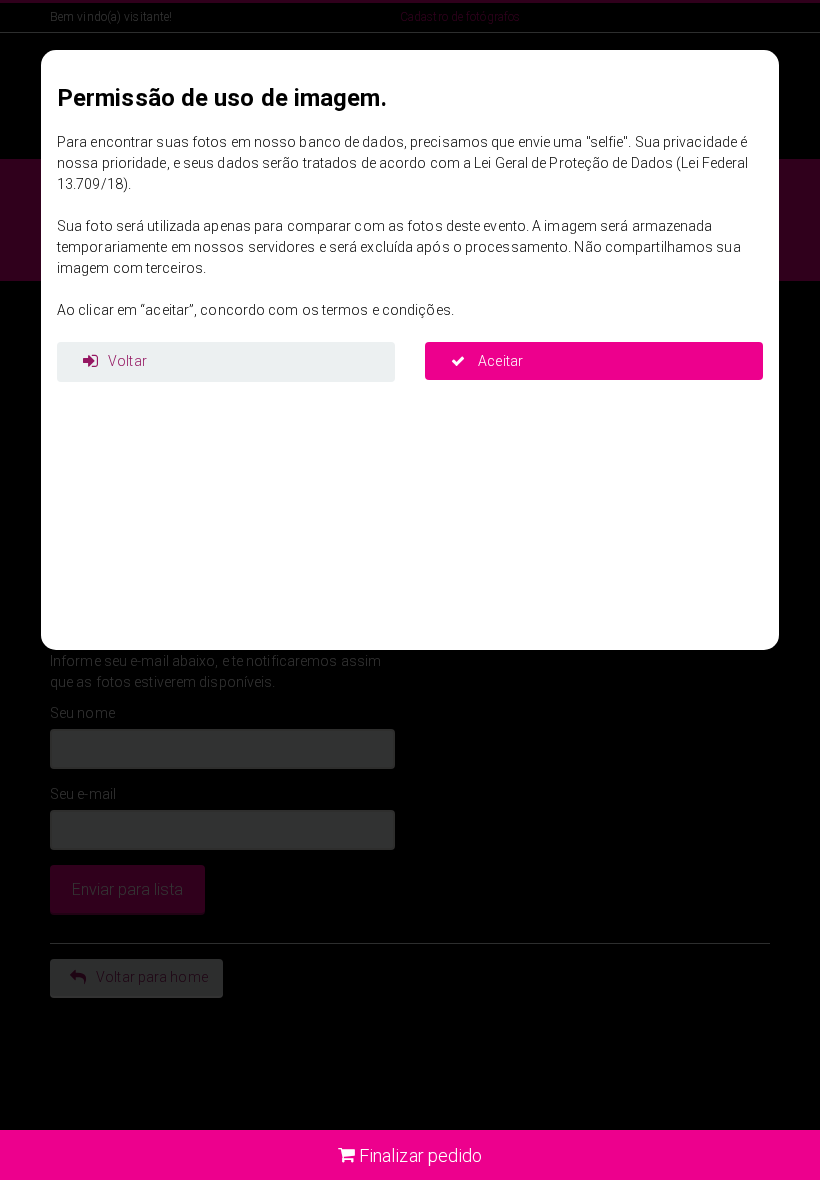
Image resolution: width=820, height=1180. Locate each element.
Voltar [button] (127, 361)
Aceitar (499, 361)
